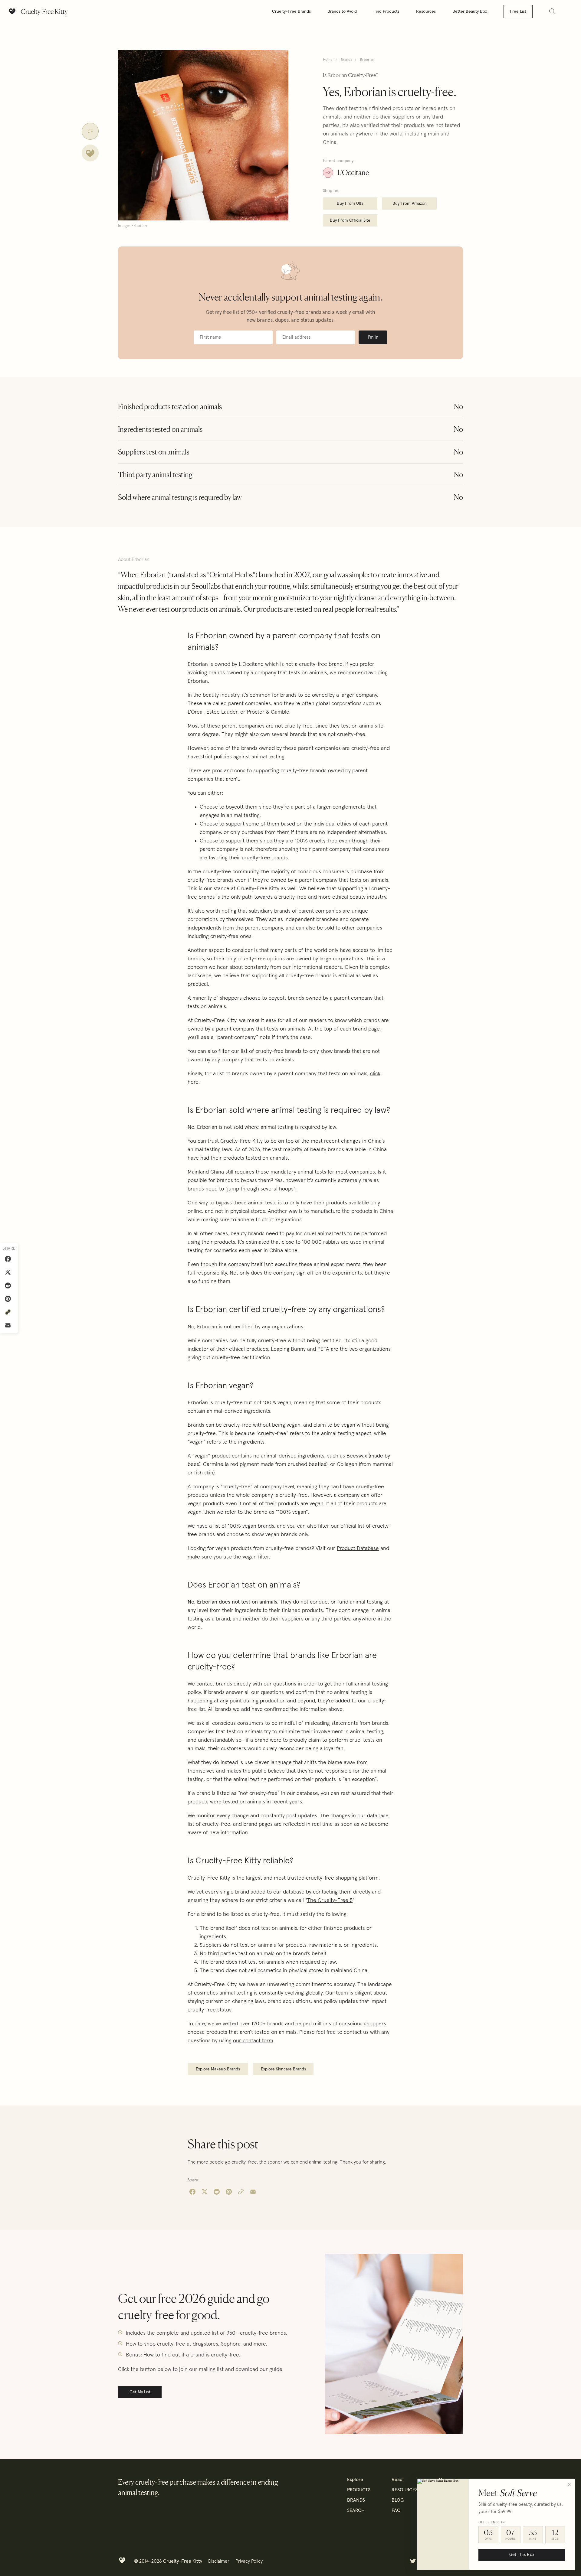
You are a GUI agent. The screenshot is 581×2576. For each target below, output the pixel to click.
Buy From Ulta (350, 204)
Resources (426, 11)
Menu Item (413, 2561)
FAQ (396, 2510)
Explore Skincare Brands (283, 2069)
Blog (398, 2500)
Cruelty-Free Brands (291, 11)
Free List (518, 11)
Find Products (386, 11)
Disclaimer (219, 2561)
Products (359, 2490)
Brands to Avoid (342, 11)
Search (356, 2510)
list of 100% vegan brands (244, 1526)
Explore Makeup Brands (218, 2069)
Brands (346, 60)
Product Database (358, 1549)
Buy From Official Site (350, 220)
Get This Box (522, 2555)
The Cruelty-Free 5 (330, 1900)
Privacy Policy (249, 2561)
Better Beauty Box (470, 11)
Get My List (140, 2392)
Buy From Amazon (410, 204)
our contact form (253, 2041)
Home (328, 60)
